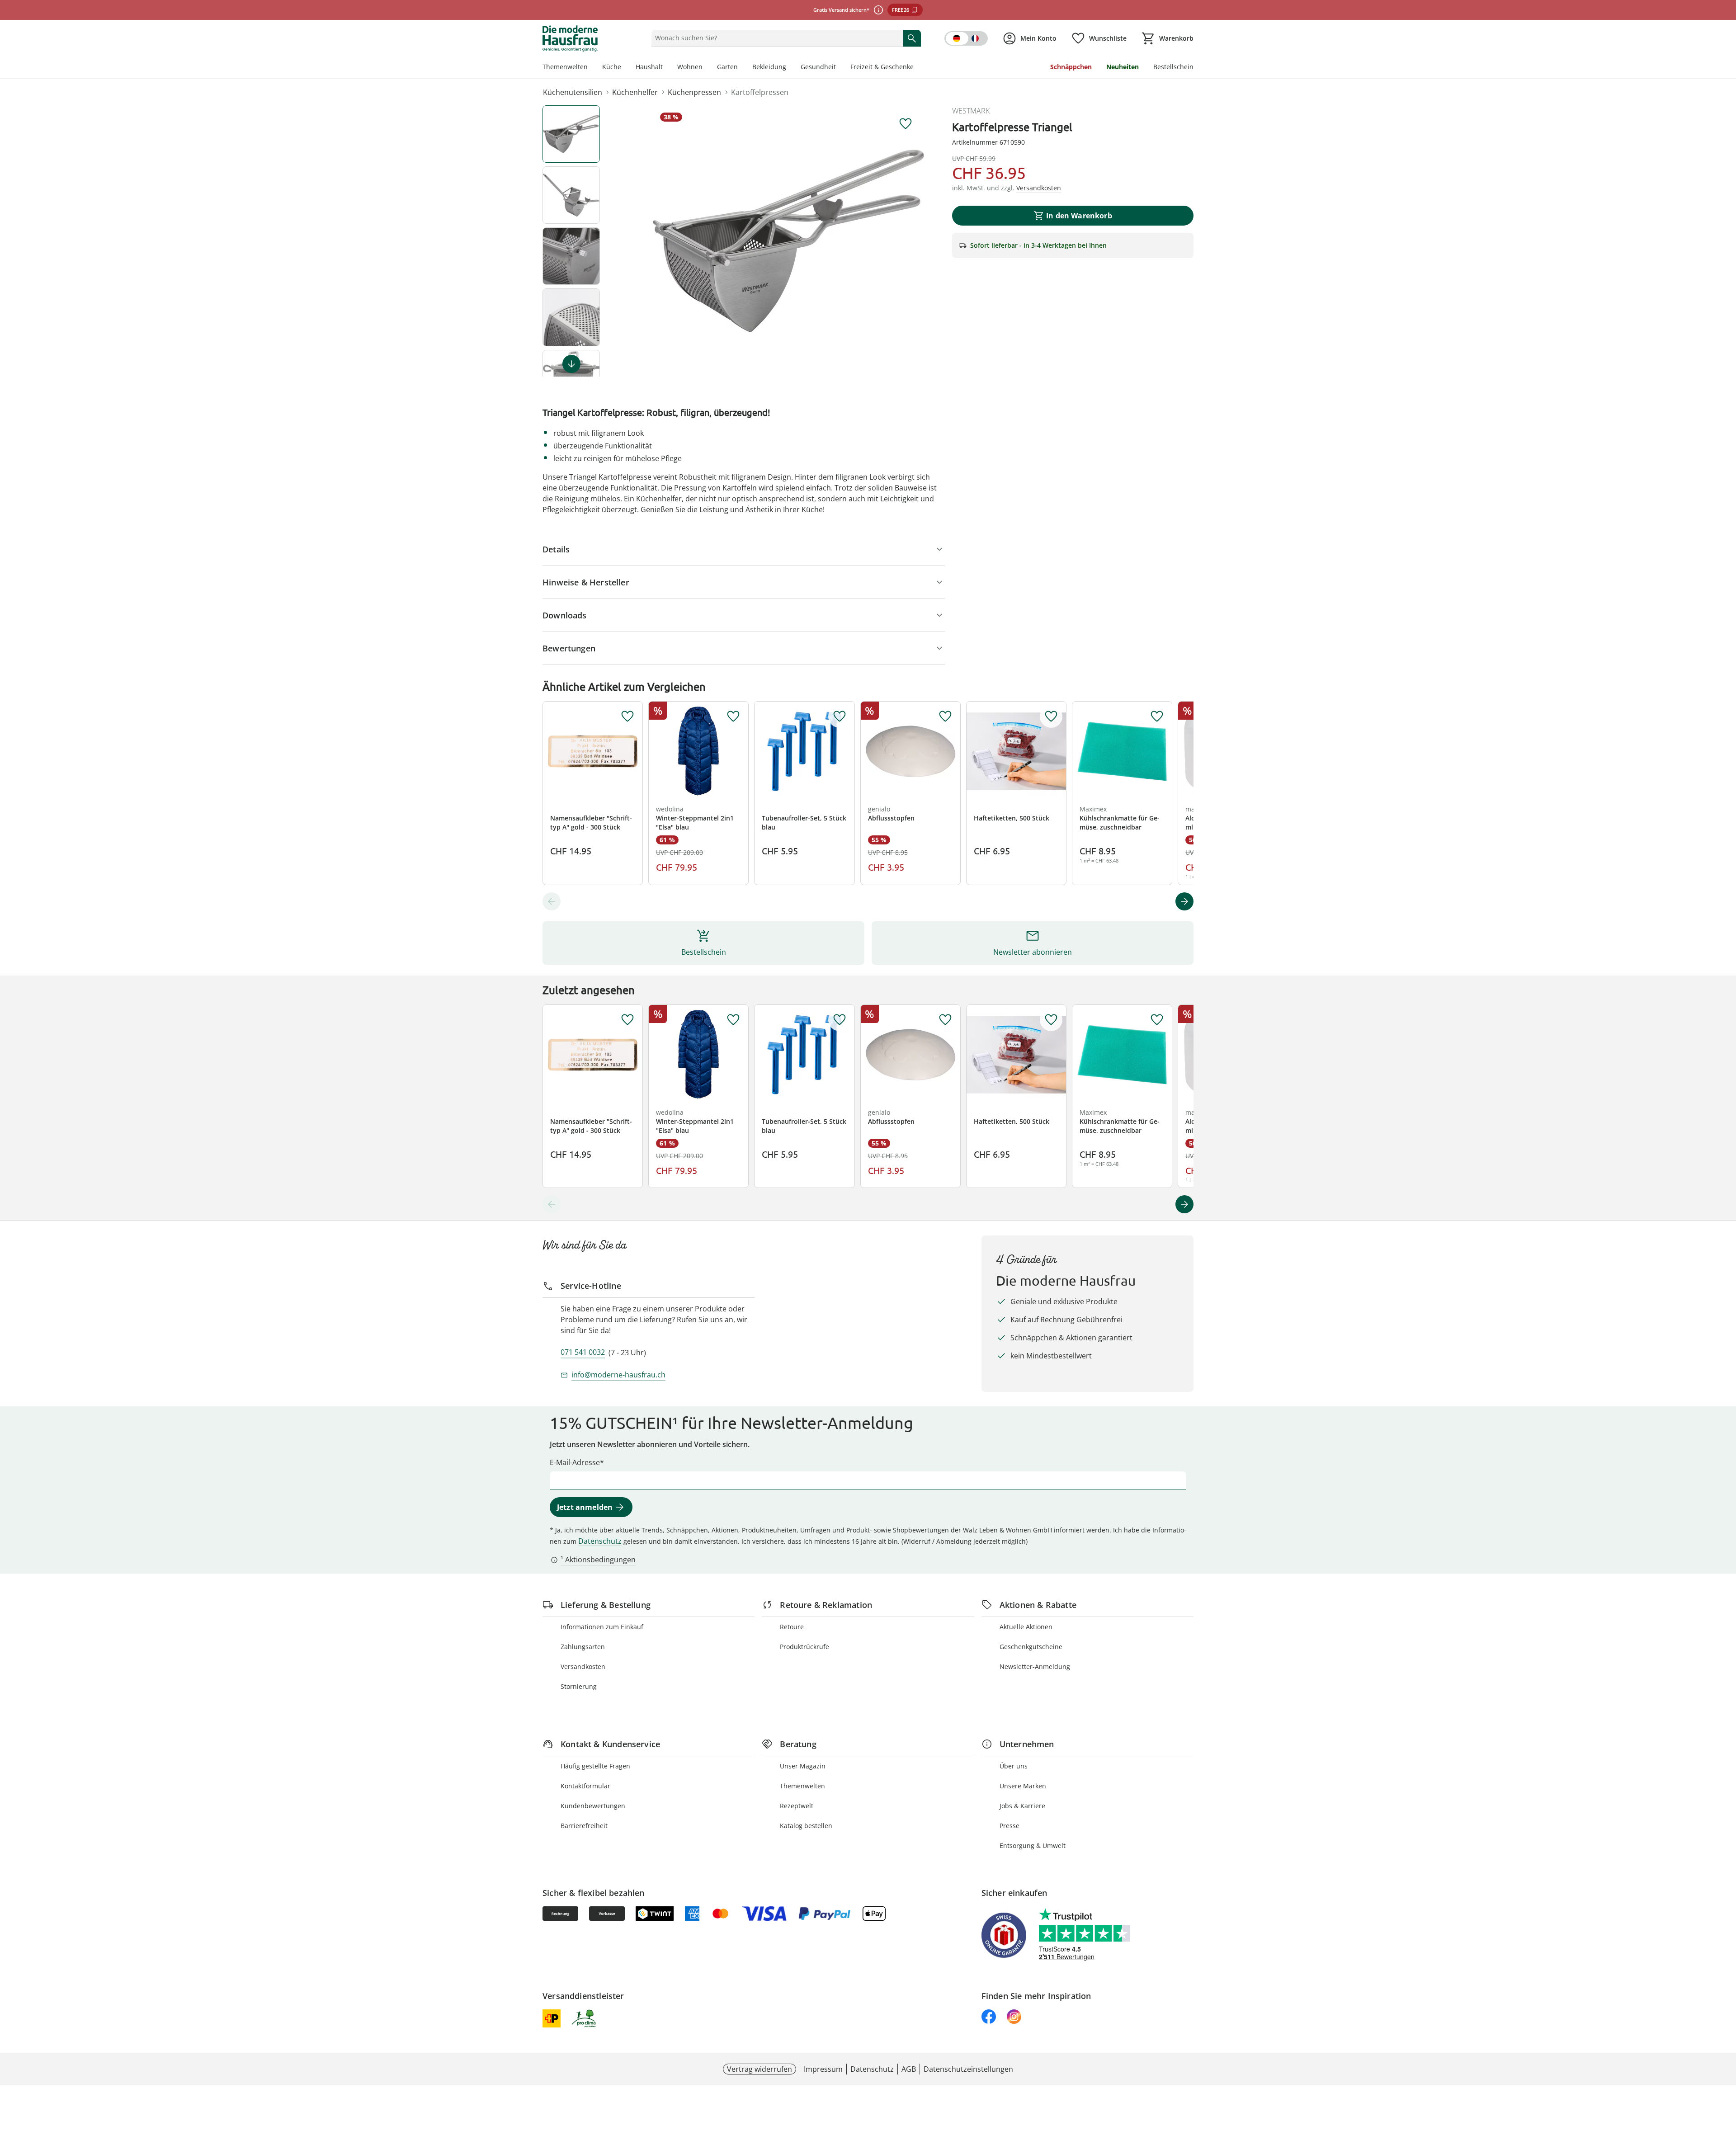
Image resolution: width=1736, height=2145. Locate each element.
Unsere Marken (1023, 1786)
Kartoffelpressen (760, 92)
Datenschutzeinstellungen (968, 2069)
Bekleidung (769, 67)
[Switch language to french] (966, 38)
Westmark (971, 111)
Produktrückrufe (804, 1647)
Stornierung (579, 1686)
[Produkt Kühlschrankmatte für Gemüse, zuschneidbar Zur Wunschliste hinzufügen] (1157, 717)
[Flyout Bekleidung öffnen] (790, 68)
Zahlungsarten (583, 1647)
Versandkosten (583, 1666)
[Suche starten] (912, 38)
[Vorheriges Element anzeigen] (552, 901)
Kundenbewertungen (593, 1806)
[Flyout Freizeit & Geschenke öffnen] (917, 68)
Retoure (792, 1627)
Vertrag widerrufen (759, 2069)
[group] (788, 241)
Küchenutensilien (573, 92)
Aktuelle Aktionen (1026, 1627)
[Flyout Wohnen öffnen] (706, 68)
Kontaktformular (585, 1786)
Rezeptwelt (797, 1806)
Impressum (823, 2069)
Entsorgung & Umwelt (1033, 1846)
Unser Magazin (803, 1766)
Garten (727, 67)
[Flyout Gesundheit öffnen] (840, 68)
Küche (612, 67)
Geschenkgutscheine (1031, 1647)
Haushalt (649, 67)
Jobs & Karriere (1022, 1806)
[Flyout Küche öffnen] (625, 68)
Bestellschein (1173, 67)
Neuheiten (1123, 67)
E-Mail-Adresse (575, 1462)
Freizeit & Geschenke (882, 67)
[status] (775, 38)
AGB (909, 2069)
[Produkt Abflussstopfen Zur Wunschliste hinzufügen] (945, 717)
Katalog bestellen (806, 1826)
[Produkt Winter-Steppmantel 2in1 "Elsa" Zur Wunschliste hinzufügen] (733, 717)
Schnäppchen (1071, 67)
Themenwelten (565, 67)
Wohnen (690, 67)
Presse (1010, 1826)
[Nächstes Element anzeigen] (571, 364)
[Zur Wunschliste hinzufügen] (906, 124)
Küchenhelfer (635, 92)
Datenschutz (600, 1541)
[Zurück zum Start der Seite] (1725, 2080)
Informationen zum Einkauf (602, 1627)
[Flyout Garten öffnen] (741, 68)
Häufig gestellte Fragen (595, 1766)
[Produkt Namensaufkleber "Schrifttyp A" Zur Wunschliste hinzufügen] (627, 717)
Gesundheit (818, 67)
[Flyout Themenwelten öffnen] (591, 68)
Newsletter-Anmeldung (1035, 1666)
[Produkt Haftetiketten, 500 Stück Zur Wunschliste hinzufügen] (1051, 717)
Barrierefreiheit (584, 1826)
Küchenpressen (694, 92)
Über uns (1014, 1766)
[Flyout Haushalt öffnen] (666, 68)
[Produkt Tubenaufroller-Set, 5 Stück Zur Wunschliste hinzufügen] (840, 717)
